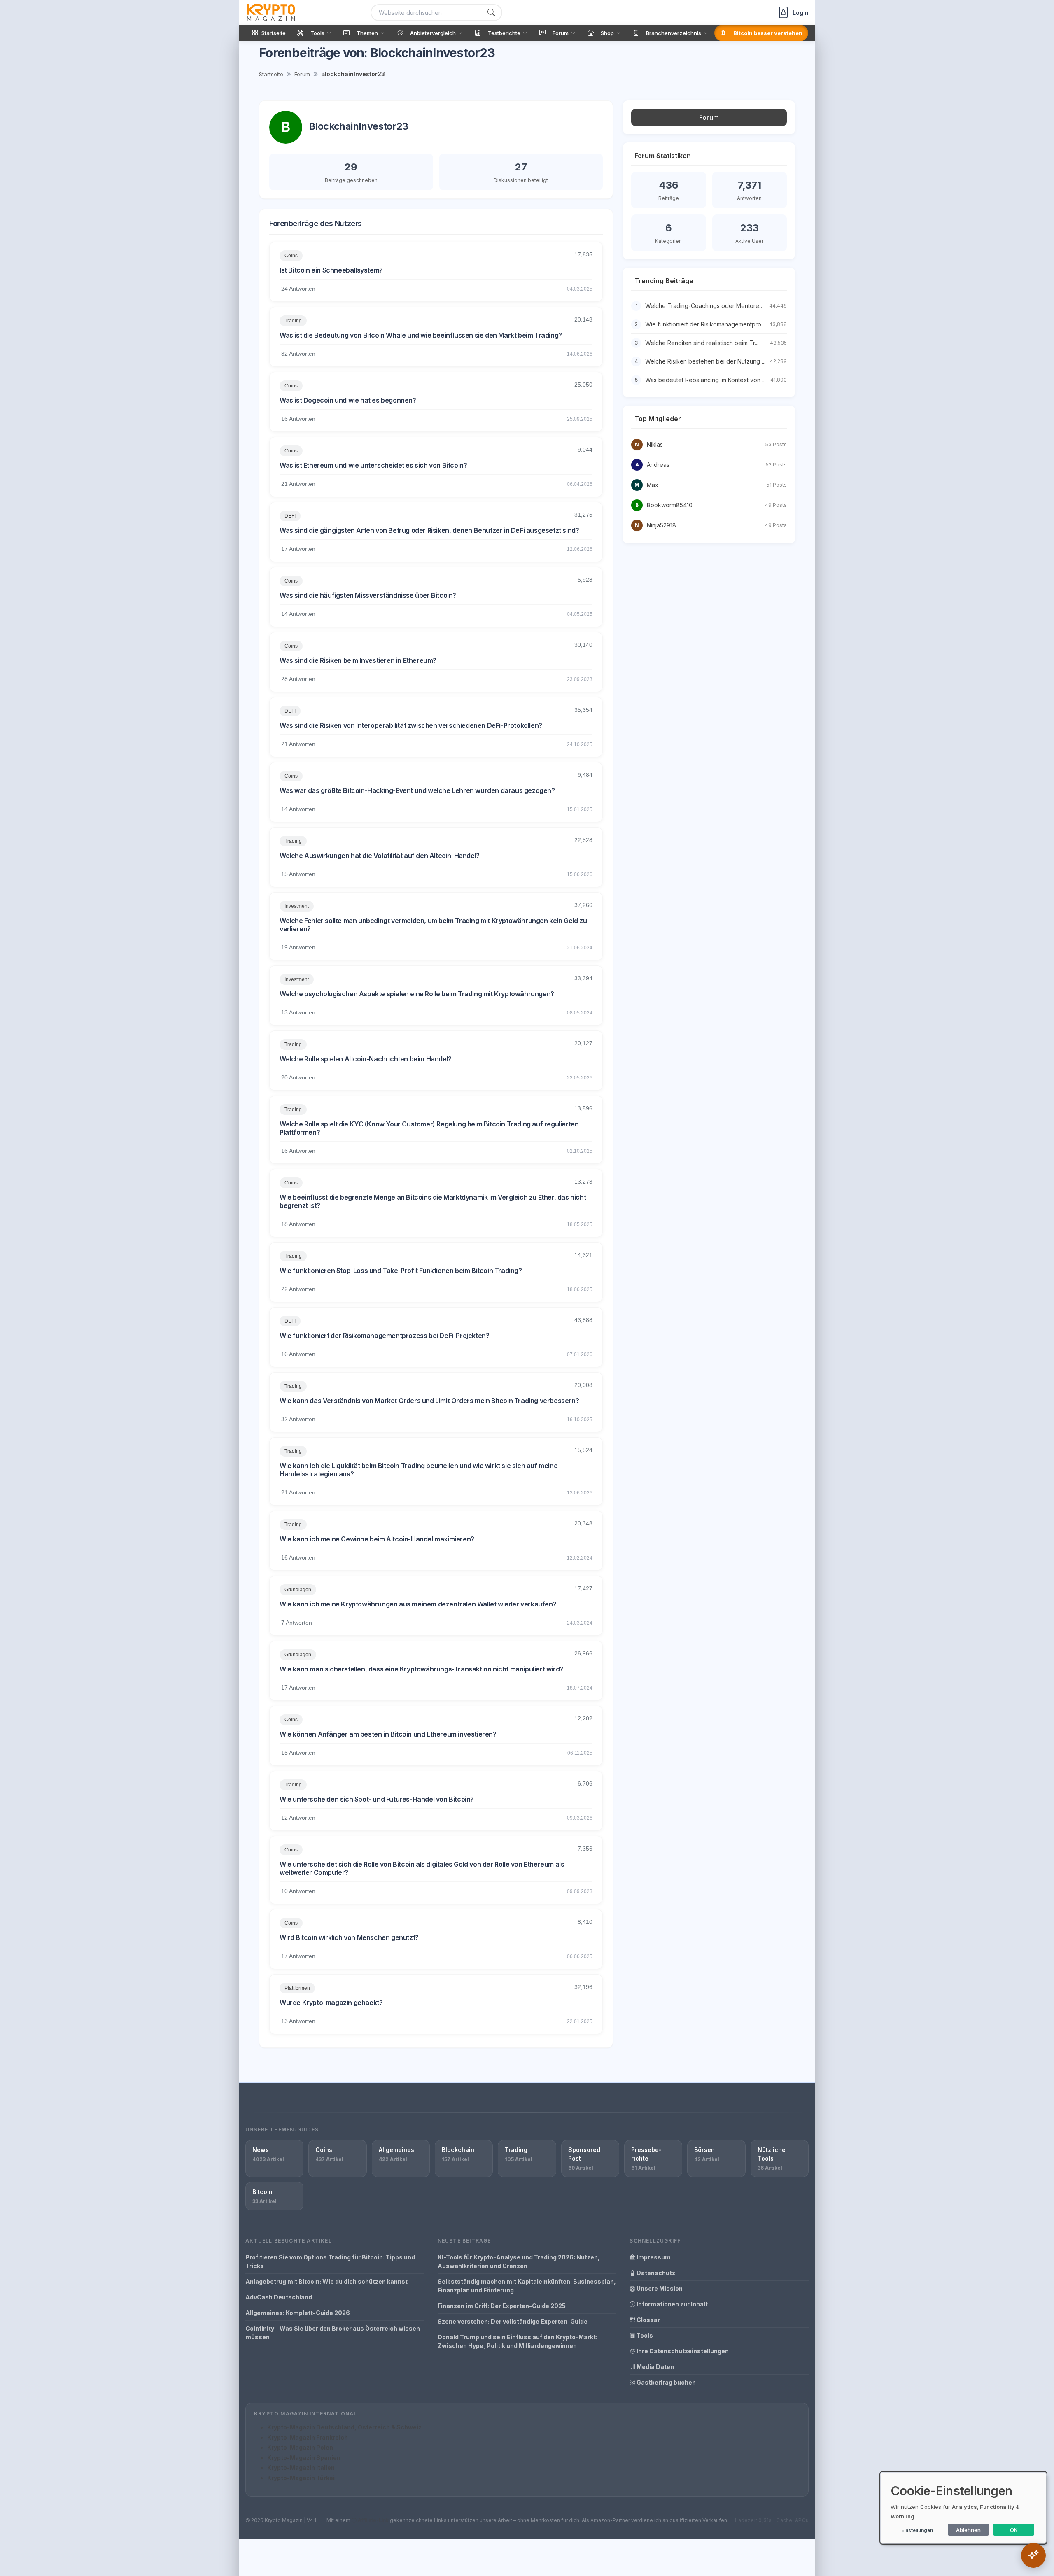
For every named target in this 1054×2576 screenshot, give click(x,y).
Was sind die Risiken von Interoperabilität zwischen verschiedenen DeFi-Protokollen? (411, 725)
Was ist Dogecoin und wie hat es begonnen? (348, 400)
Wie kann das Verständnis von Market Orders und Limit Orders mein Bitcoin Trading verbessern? (429, 1401)
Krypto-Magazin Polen (300, 2447)
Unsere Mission (659, 2288)
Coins (291, 256)
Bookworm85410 (670, 505)
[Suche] (491, 13)
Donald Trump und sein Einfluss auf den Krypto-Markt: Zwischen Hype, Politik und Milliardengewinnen (518, 2341)
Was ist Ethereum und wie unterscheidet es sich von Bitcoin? (373, 465)
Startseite (271, 74)
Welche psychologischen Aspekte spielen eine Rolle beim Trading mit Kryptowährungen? (417, 994)
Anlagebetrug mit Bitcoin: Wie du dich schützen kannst (326, 2281)
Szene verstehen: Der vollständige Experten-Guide (513, 2321)
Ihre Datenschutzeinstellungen (682, 2351)
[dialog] (963, 2508)
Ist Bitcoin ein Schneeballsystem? (331, 270)
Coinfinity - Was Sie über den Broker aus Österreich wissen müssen (333, 2333)
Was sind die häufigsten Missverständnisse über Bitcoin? (368, 595)
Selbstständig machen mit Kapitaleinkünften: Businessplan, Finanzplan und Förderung (527, 2286)
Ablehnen (968, 2530)
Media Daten (655, 2367)
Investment (297, 906)
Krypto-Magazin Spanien (304, 2458)
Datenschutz (655, 2273)
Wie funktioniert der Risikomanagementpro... (705, 324)
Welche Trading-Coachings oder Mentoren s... (708, 306)
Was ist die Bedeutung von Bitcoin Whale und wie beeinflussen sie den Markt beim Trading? (421, 335)
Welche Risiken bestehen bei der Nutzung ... (705, 361)
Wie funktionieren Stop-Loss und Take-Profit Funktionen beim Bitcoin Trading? (401, 1271)
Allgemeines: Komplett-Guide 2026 (298, 2313)
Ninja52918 (661, 525)
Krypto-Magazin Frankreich (308, 2437)
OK (1014, 2530)
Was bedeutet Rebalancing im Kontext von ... (705, 380)
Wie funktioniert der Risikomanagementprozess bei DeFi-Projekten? (384, 1336)
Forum (302, 74)
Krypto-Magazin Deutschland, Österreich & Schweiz (344, 2427)
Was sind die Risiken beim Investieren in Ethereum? (358, 660)
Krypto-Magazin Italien (301, 2468)
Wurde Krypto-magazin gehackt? (331, 2003)
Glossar (648, 2320)
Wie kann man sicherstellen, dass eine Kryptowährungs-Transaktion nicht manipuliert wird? (421, 1669)
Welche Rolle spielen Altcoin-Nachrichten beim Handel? (366, 1059)
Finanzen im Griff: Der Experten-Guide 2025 (502, 2306)
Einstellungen (917, 2530)
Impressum (653, 2257)
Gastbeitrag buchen (666, 2382)
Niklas (655, 444)
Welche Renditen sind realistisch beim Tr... (702, 343)
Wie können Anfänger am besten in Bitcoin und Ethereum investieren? (388, 1734)
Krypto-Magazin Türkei (301, 2478)
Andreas (658, 465)
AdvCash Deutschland (279, 2297)
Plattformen (297, 1988)
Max (653, 485)
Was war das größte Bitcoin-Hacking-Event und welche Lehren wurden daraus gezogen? (417, 790)
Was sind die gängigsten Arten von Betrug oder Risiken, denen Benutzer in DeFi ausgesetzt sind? (429, 530)
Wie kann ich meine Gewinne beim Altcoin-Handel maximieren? (377, 1539)
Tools (644, 2335)
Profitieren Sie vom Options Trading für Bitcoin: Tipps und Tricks (330, 2261)
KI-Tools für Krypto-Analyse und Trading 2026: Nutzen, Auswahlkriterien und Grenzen (519, 2261)
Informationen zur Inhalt (672, 2304)
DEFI (290, 516)
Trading (293, 321)
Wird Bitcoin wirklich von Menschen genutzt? (349, 1937)
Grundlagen (298, 1590)
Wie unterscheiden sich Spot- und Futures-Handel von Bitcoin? (377, 1799)
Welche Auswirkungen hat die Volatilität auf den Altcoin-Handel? (380, 856)
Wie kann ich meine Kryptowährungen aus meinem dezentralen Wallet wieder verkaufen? (418, 1604)
